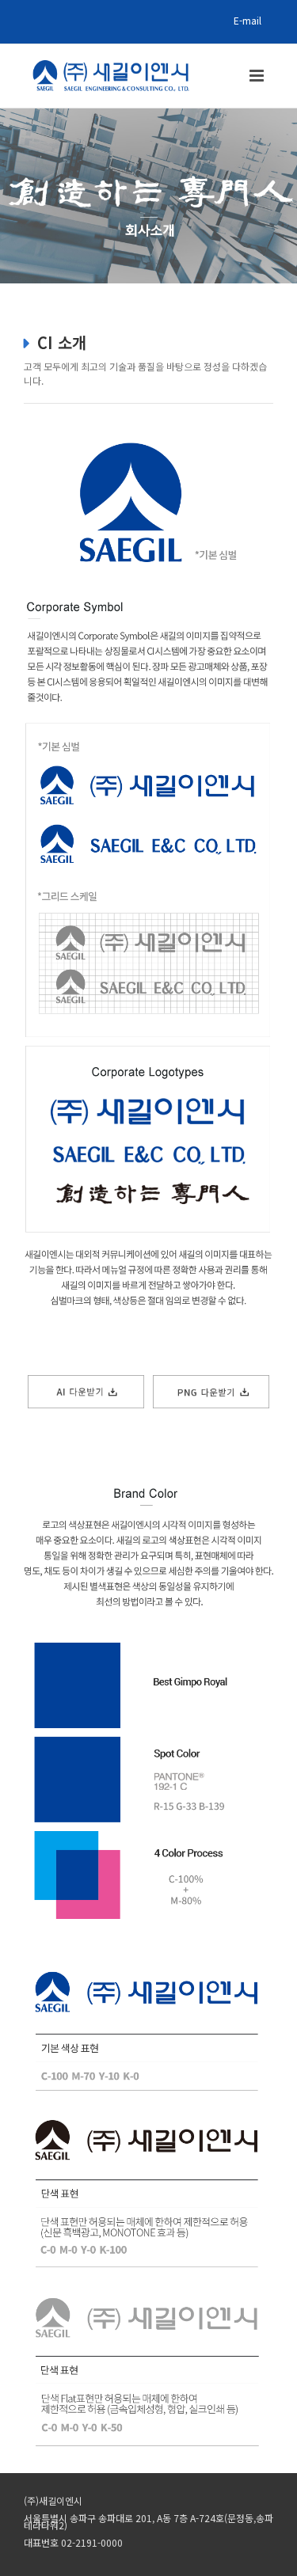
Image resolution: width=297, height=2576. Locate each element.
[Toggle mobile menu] (258, 76)
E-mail (247, 20)
